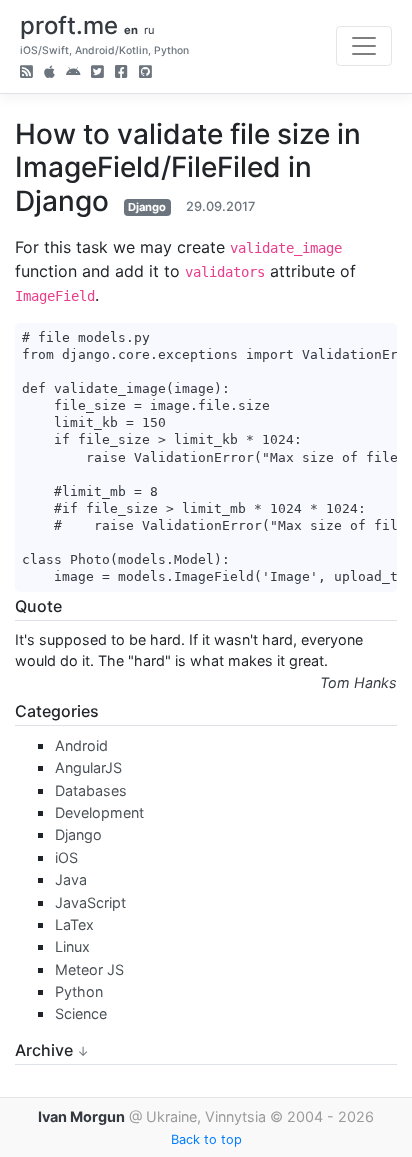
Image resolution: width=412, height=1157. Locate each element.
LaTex (74, 924)
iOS (66, 857)
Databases (91, 790)
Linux (72, 946)
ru (149, 30)
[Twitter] (97, 73)
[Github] (145, 73)
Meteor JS (89, 969)
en (131, 30)
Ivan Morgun (81, 1116)
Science (81, 1013)
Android (81, 745)
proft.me (69, 25)
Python (79, 991)
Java (71, 879)
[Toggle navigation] (364, 46)
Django (147, 207)
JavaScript (90, 902)
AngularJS (88, 767)
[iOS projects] (49, 73)
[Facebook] (121, 73)
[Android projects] (73, 73)
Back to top (206, 1139)
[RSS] (26, 73)
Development (99, 812)
